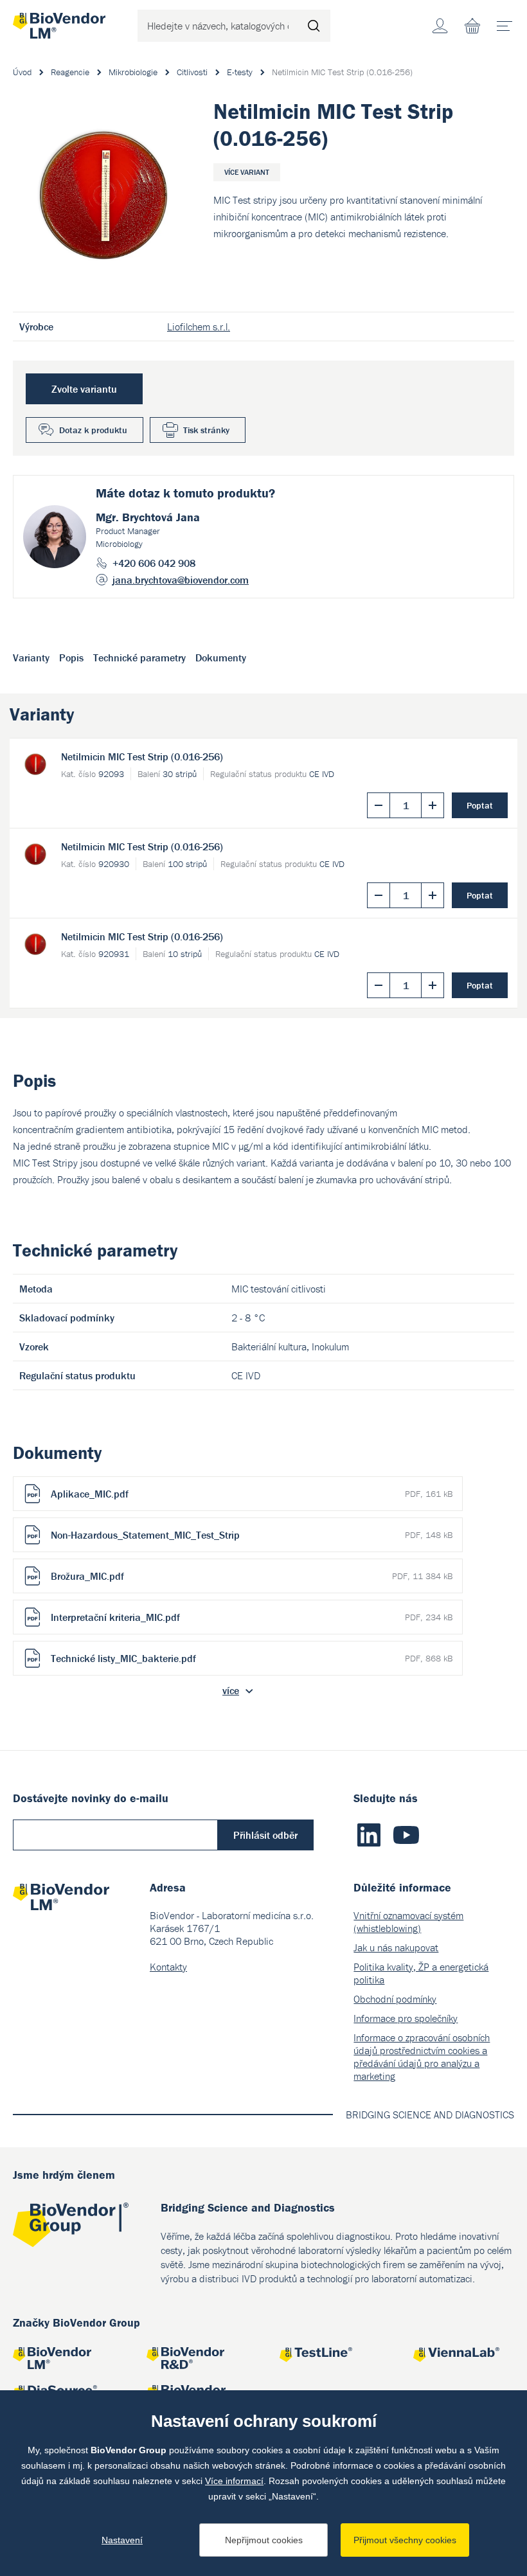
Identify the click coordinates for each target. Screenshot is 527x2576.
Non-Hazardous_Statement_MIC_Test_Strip (252, 1535)
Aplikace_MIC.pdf (252, 1494)
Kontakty (168, 1967)
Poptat (480, 805)
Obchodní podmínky (395, 1999)
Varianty (31, 657)
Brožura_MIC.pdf (252, 1576)
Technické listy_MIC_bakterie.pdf (252, 1658)
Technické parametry (139, 657)
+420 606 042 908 (154, 563)
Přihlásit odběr (265, 1835)
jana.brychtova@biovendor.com (181, 580)
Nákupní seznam (472, 26)
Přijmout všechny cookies (405, 2540)
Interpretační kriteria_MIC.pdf (252, 1617)
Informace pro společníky (406, 2018)
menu (505, 26)
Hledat (314, 26)
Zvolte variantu (84, 389)
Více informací (234, 2481)
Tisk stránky (206, 430)
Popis (71, 657)
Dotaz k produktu (93, 430)
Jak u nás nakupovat (396, 1947)
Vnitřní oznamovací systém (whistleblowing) (408, 1922)
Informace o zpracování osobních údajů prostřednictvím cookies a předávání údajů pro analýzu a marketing (422, 2057)
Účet (440, 26)
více (231, 1690)
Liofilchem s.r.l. (199, 326)
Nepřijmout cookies (264, 2540)
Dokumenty (221, 657)
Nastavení (122, 2540)
